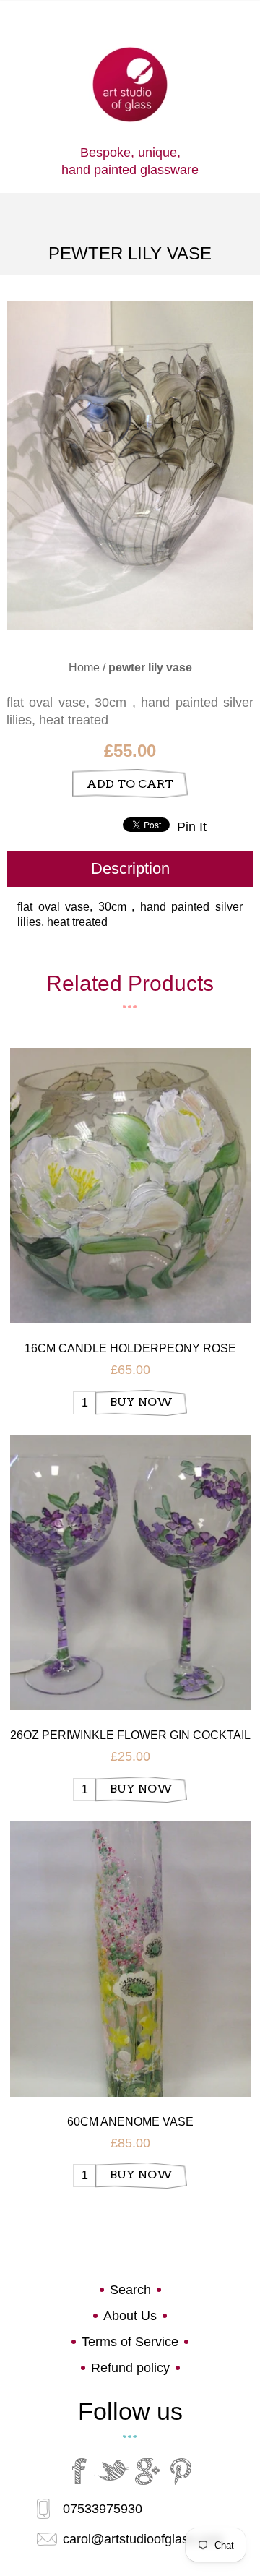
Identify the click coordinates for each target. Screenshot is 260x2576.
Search (130, 2290)
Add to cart (130, 784)
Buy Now (141, 1402)
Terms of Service (130, 2342)
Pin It (192, 827)
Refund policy (130, 2368)
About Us (130, 2316)
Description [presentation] (130, 868)
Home (84, 667)
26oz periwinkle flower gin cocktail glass (130, 1736)
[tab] (130, 869)
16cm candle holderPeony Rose (130, 1348)
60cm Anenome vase (130, 2122)
